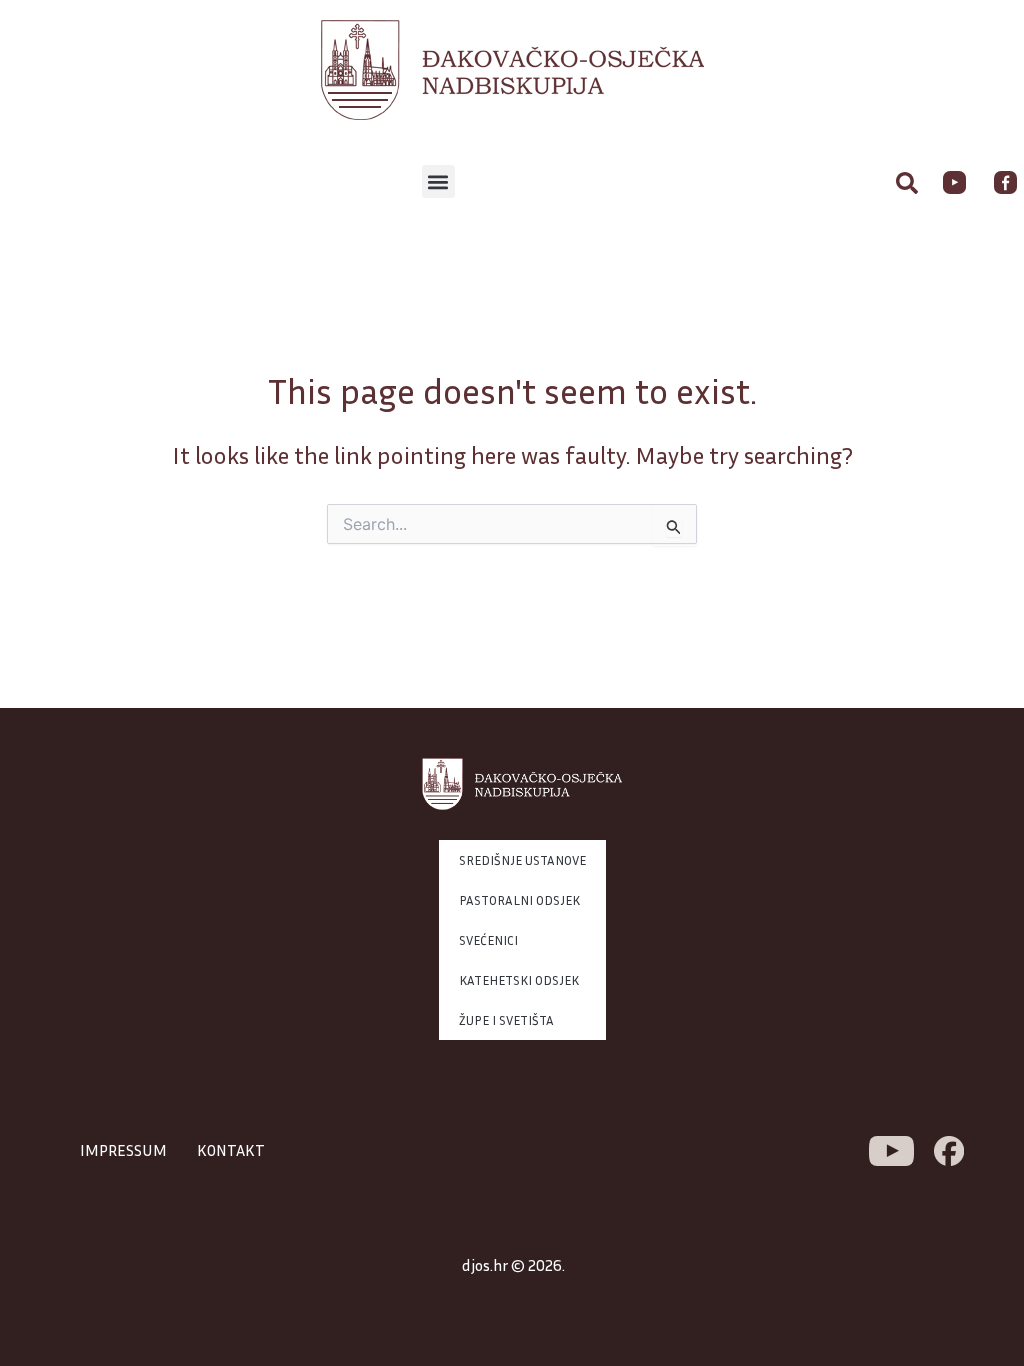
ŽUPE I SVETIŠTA (506, 1020)
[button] (438, 181)
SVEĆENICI (488, 940)
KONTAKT (231, 1150)
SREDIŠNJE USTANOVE (522, 860)
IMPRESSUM (123, 1150)
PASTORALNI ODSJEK (519, 900)
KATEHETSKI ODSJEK (519, 980)
